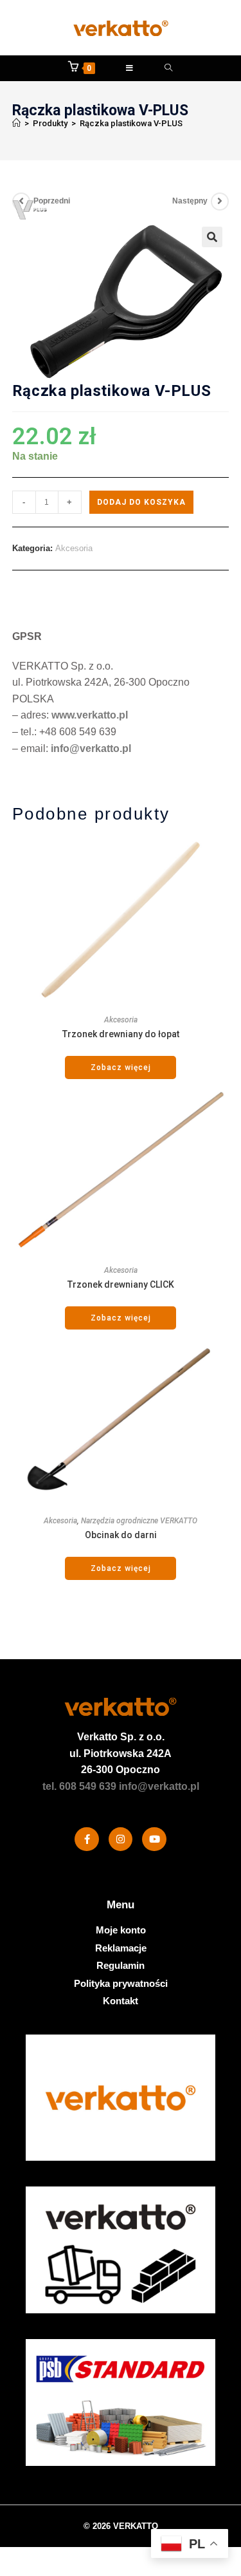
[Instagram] (121, 1839)
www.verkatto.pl (90, 715)
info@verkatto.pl (91, 748)
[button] (212, 237)
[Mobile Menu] (130, 68)
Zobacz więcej (121, 1067)
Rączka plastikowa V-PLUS (131, 123)
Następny (190, 201)
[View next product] (220, 202)
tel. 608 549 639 (79, 1786)
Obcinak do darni (121, 1535)
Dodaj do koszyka (141, 502)
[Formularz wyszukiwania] (169, 68)
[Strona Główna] (16, 123)
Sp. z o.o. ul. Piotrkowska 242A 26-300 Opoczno (121, 1753)
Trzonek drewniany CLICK (121, 1284)
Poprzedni (52, 201)
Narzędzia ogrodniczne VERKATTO (139, 1521)
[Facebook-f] (87, 1839)
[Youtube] (154, 1839)
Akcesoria (74, 548)
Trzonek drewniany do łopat (121, 1034)
